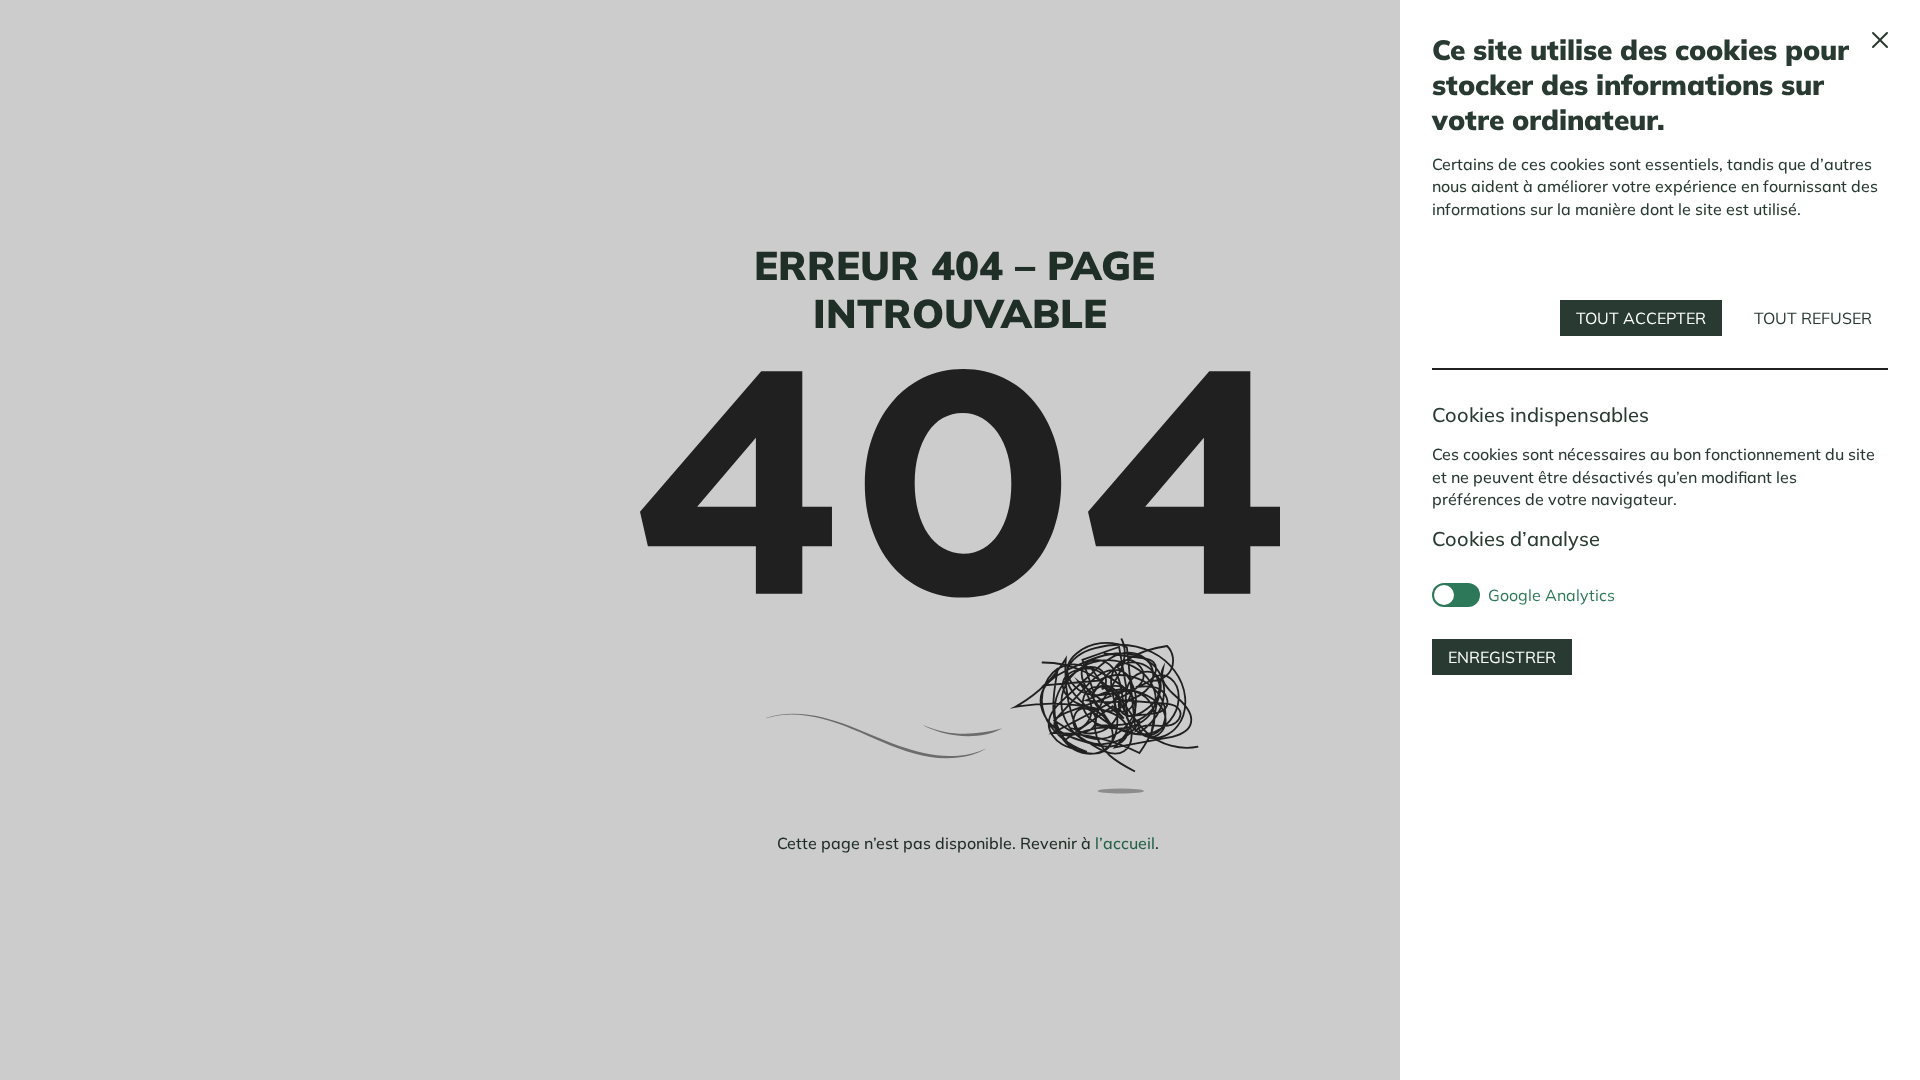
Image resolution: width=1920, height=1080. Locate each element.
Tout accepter (1641, 318)
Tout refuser (1813, 318)
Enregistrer (1502, 657)
